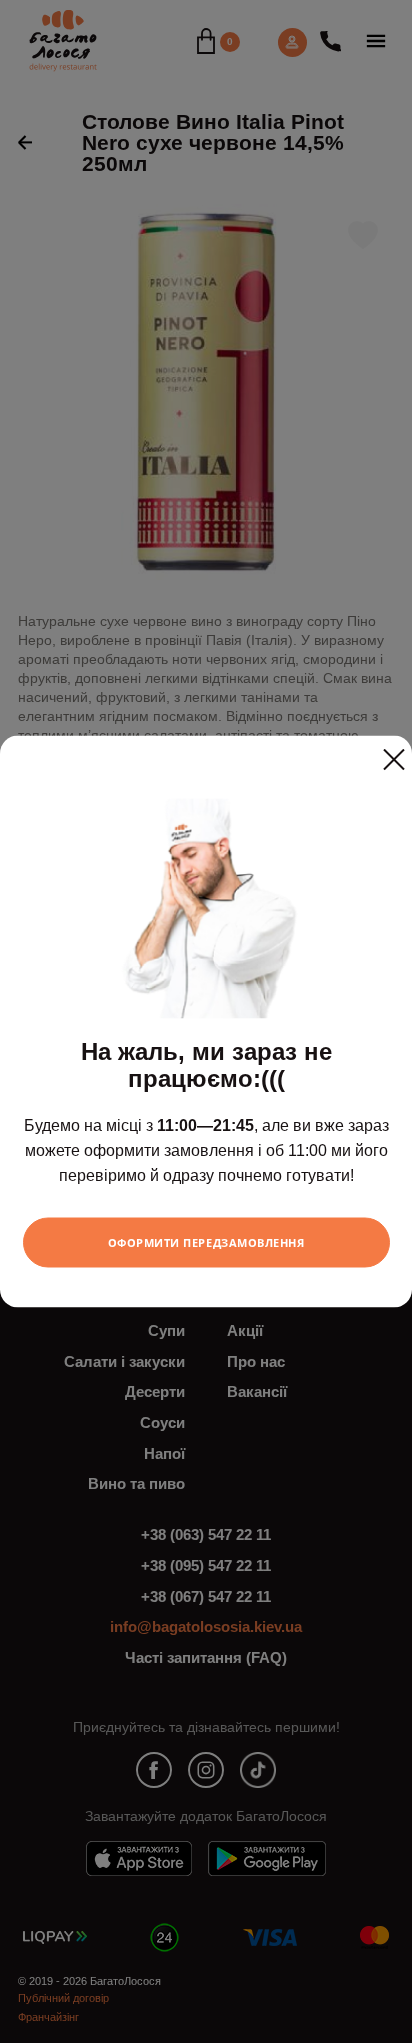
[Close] (394, 752)
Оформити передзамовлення (206, 1241)
